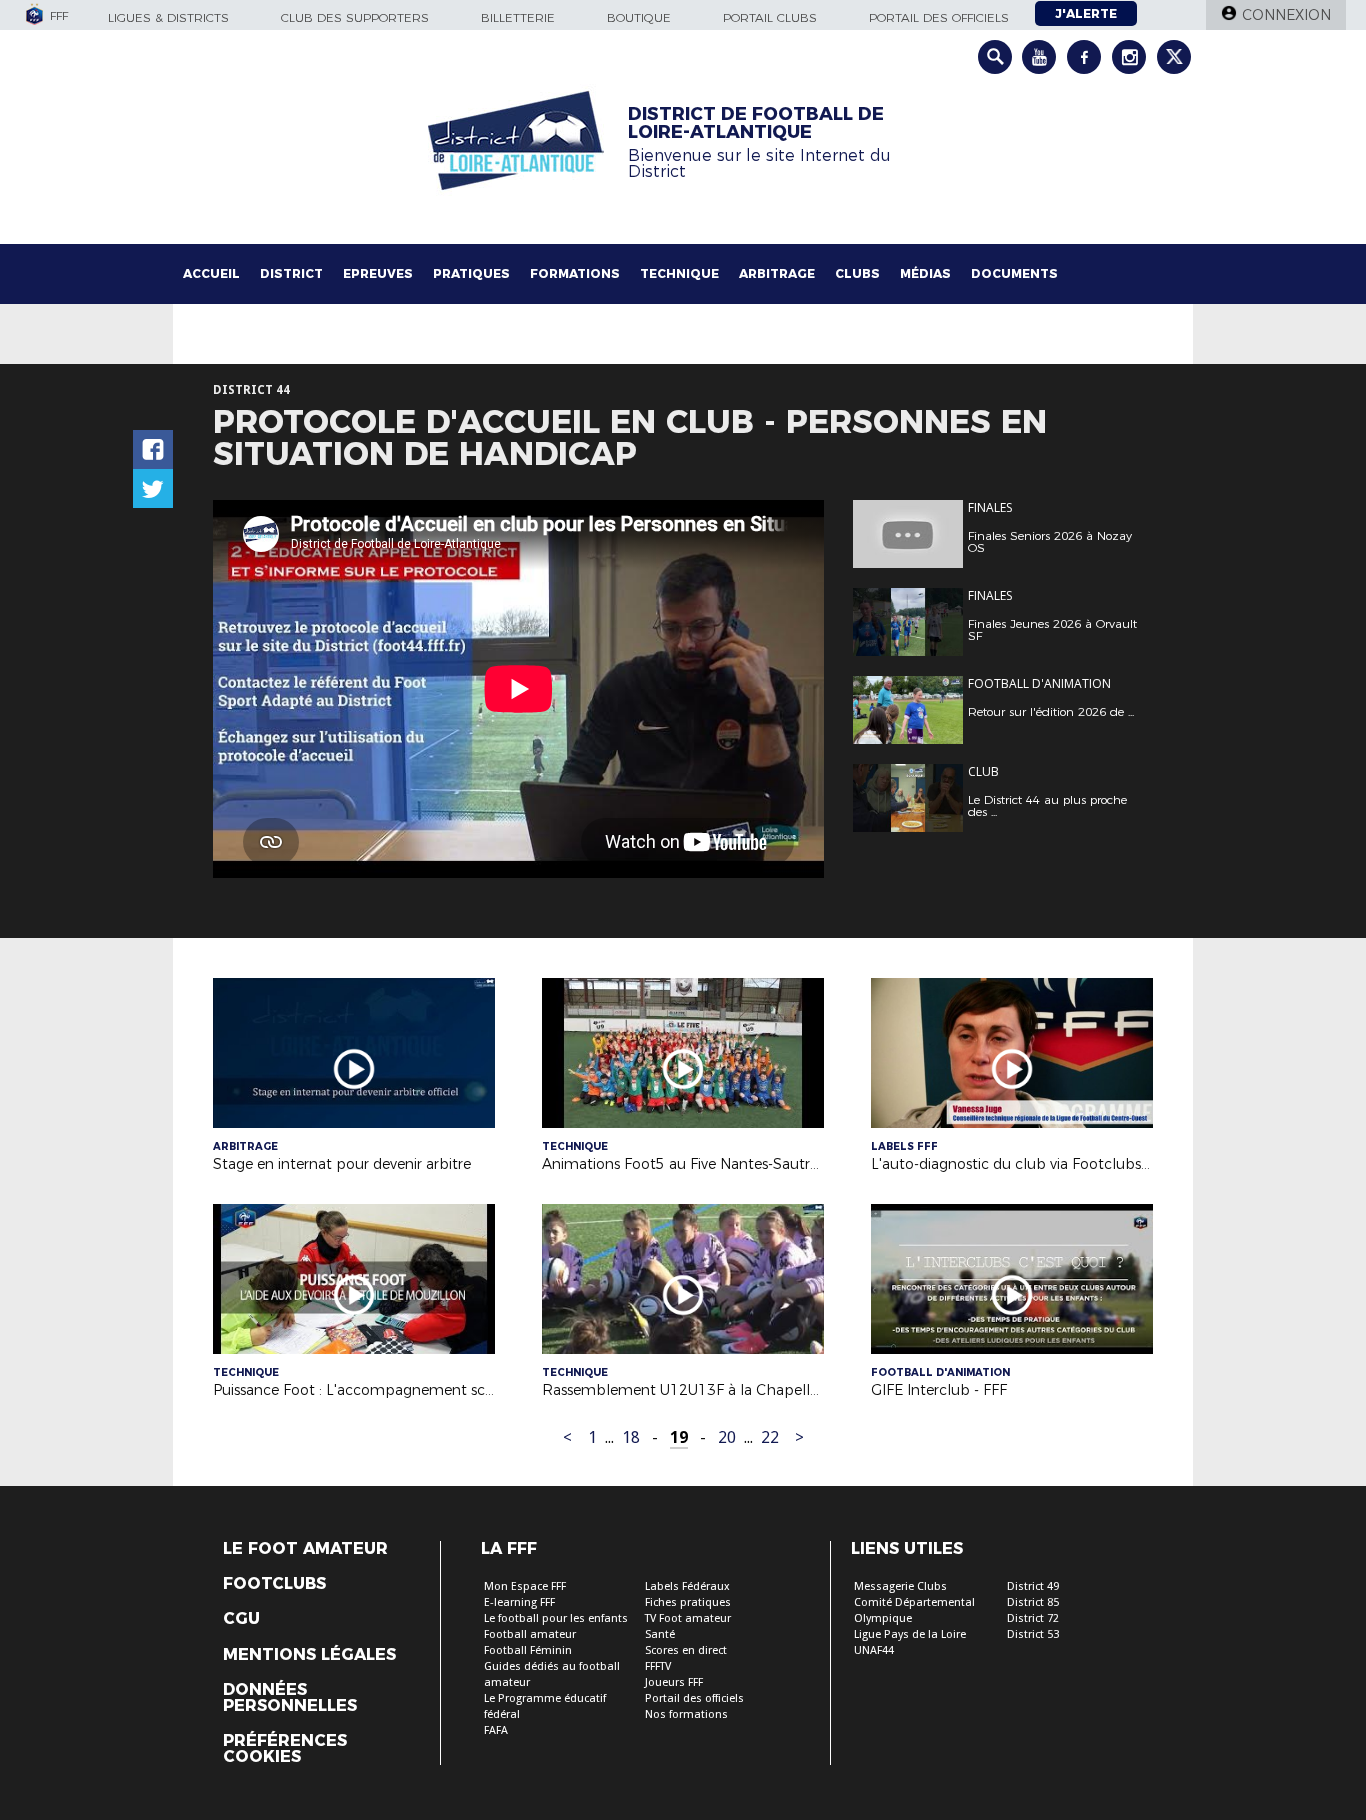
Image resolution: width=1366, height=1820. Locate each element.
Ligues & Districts (168, 17)
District (291, 273)
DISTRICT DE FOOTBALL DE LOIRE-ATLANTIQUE (756, 123)
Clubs (857, 273)
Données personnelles (290, 1698)
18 (631, 1437)
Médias (925, 273)
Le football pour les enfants (556, 1618)
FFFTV (658, 1666)
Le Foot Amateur (305, 1549)
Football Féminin (528, 1650)
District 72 (1033, 1618)
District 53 (1033, 1634)
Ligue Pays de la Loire (910, 1634)
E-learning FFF (519, 1602)
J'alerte (1086, 13)
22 (770, 1437)
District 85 (1033, 1602)
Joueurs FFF (674, 1682)
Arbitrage (777, 273)
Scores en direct (686, 1650)
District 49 (1033, 1586)
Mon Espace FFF (525, 1586)
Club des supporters (355, 17)
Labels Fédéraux (687, 1586)
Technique (679, 273)
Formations (575, 273)
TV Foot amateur (688, 1618)
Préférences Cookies (285, 1749)
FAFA (496, 1730)
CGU (241, 1619)
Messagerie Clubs (900, 1586)
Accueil (211, 273)
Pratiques (471, 273)
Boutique (639, 17)
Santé (660, 1634)
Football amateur (530, 1634)
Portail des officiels (939, 17)
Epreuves (378, 273)
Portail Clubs (770, 17)
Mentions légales (309, 1655)
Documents (1014, 273)
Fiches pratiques (688, 1602)
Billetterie (518, 17)
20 (727, 1437)
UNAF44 (874, 1650)
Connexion (1286, 15)
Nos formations (686, 1714)
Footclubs (274, 1584)
